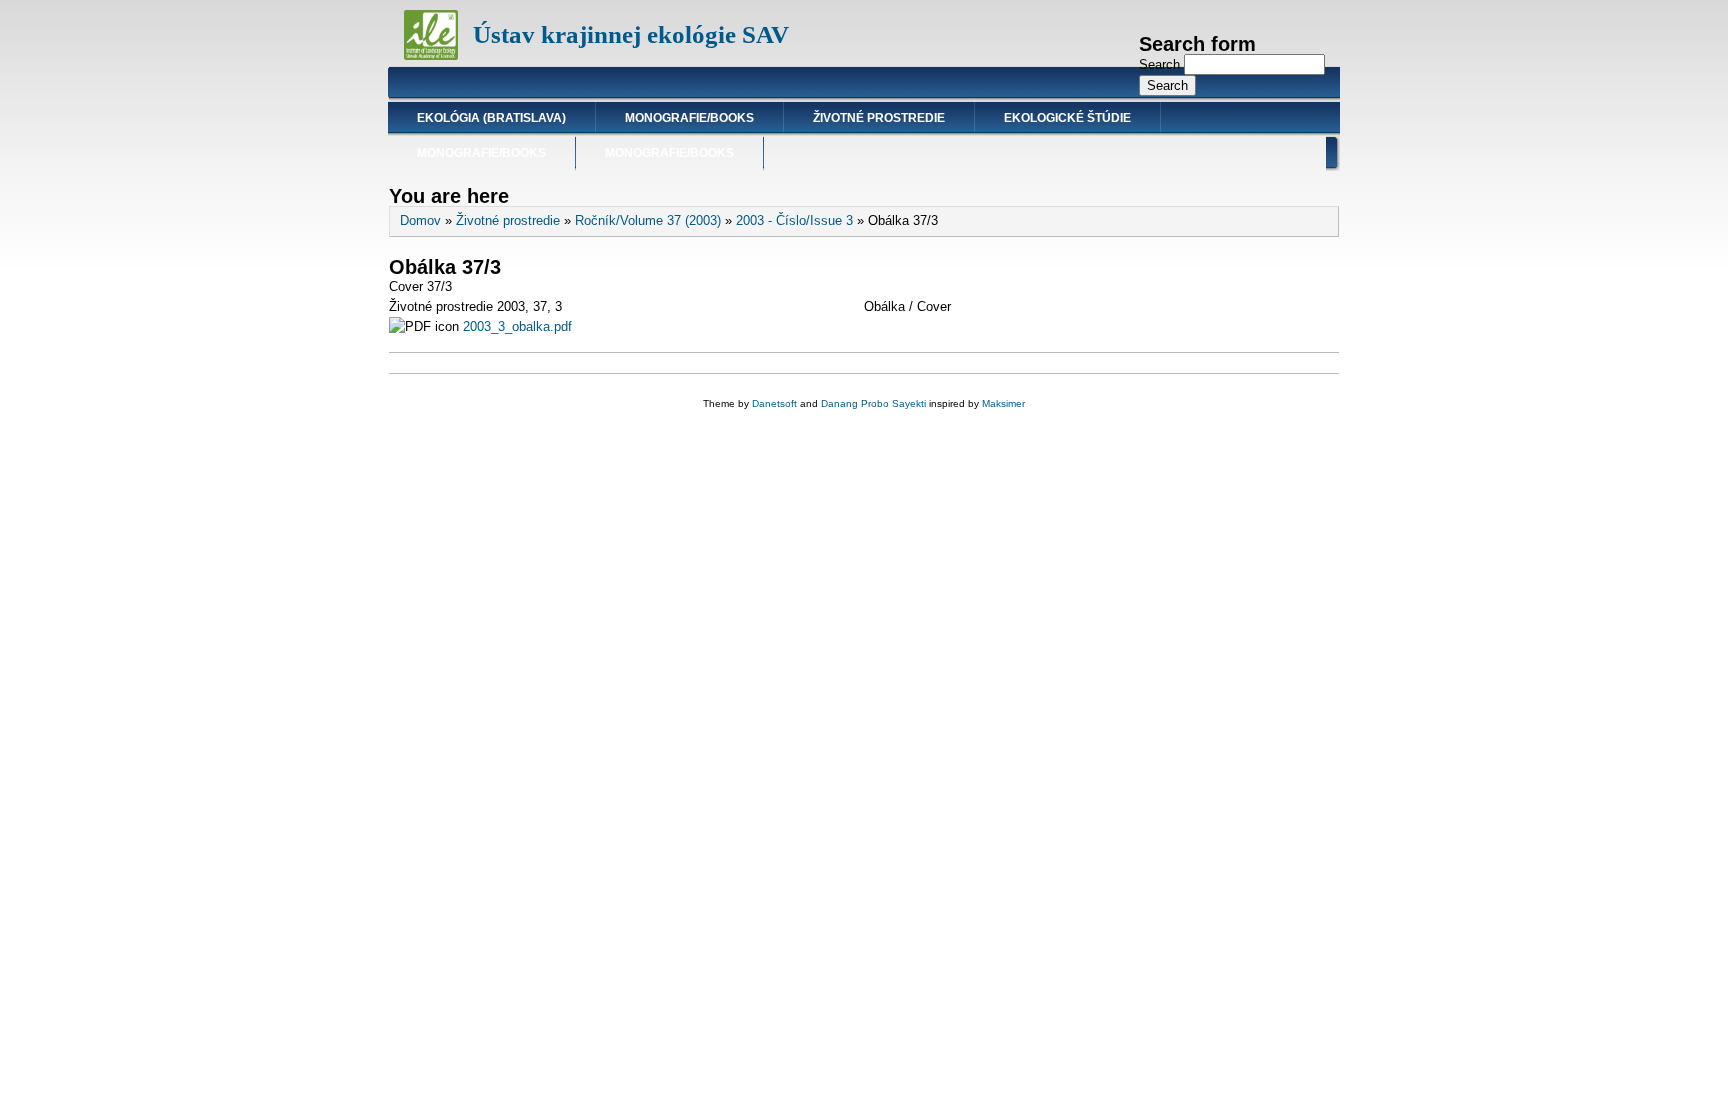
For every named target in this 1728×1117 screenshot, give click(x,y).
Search (1161, 64)
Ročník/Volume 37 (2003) (648, 220)
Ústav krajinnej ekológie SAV (631, 34)
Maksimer (1003, 403)
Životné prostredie (879, 118)
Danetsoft (774, 403)
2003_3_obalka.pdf (517, 326)
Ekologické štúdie (1067, 118)
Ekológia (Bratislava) (491, 118)
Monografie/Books (689, 118)
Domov (420, 220)
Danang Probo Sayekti (873, 403)
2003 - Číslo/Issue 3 (794, 220)
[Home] (431, 55)
